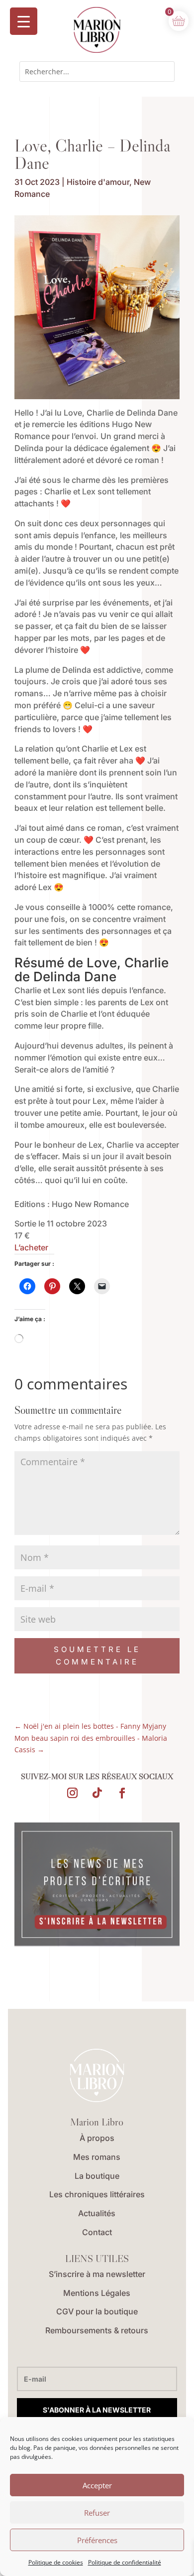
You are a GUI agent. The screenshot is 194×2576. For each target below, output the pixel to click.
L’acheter (31, 1247)
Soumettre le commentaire (97, 1656)
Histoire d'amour (98, 182)
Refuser (97, 2513)
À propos (97, 2138)
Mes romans (97, 2157)
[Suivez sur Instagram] (72, 1793)
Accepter (97, 2485)
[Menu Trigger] (24, 21)
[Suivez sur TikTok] (97, 1793)
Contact (97, 2232)
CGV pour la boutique (97, 2311)
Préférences (97, 2540)
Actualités (97, 2213)
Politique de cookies (56, 2562)
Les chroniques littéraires (97, 2194)
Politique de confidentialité (125, 2562)
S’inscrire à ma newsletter (97, 2274)
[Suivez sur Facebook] (122, 1793)
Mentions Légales (97, 2293)
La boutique (97, 2176)
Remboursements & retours (97, 2330)
